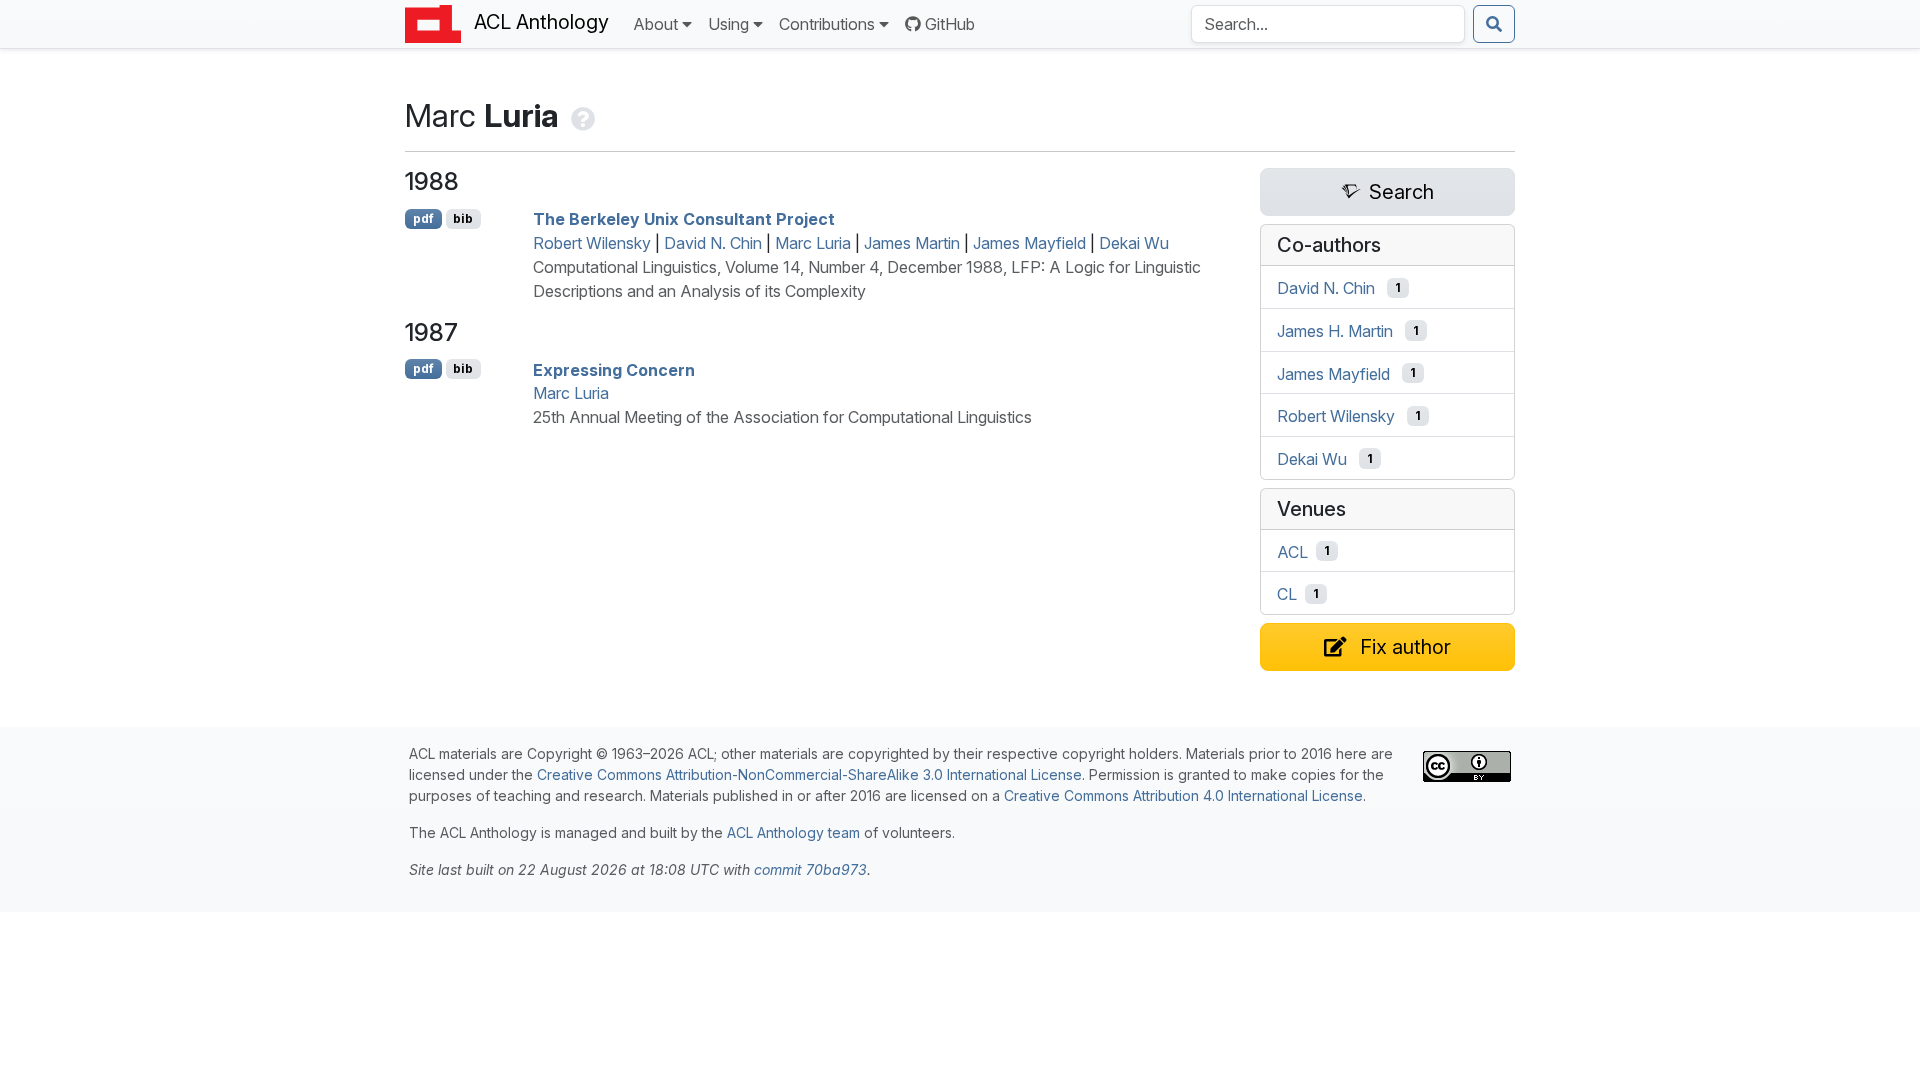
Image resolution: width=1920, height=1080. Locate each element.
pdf (423, 218)
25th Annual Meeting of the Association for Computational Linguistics (782, 417)
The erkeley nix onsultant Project (684, 219)
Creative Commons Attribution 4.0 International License (1183, 795)
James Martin (912, 243)
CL (1287, 594)
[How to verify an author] (581, 115)
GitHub (950, 24)
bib (463, 218)
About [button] (655, 24)
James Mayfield (1029, 243)
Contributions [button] (827, 24)
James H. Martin (1335, 331)
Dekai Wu (1134, 243)
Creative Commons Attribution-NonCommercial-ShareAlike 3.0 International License (809, 774)
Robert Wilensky (592, 243)
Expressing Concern (614, 369)
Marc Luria (813, 243)
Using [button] (728, 24)
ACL (1292, 551)
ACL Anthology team (793, 832)
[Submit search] (1494, 24)
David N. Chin (713, 243)
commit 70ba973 (810, 869)
